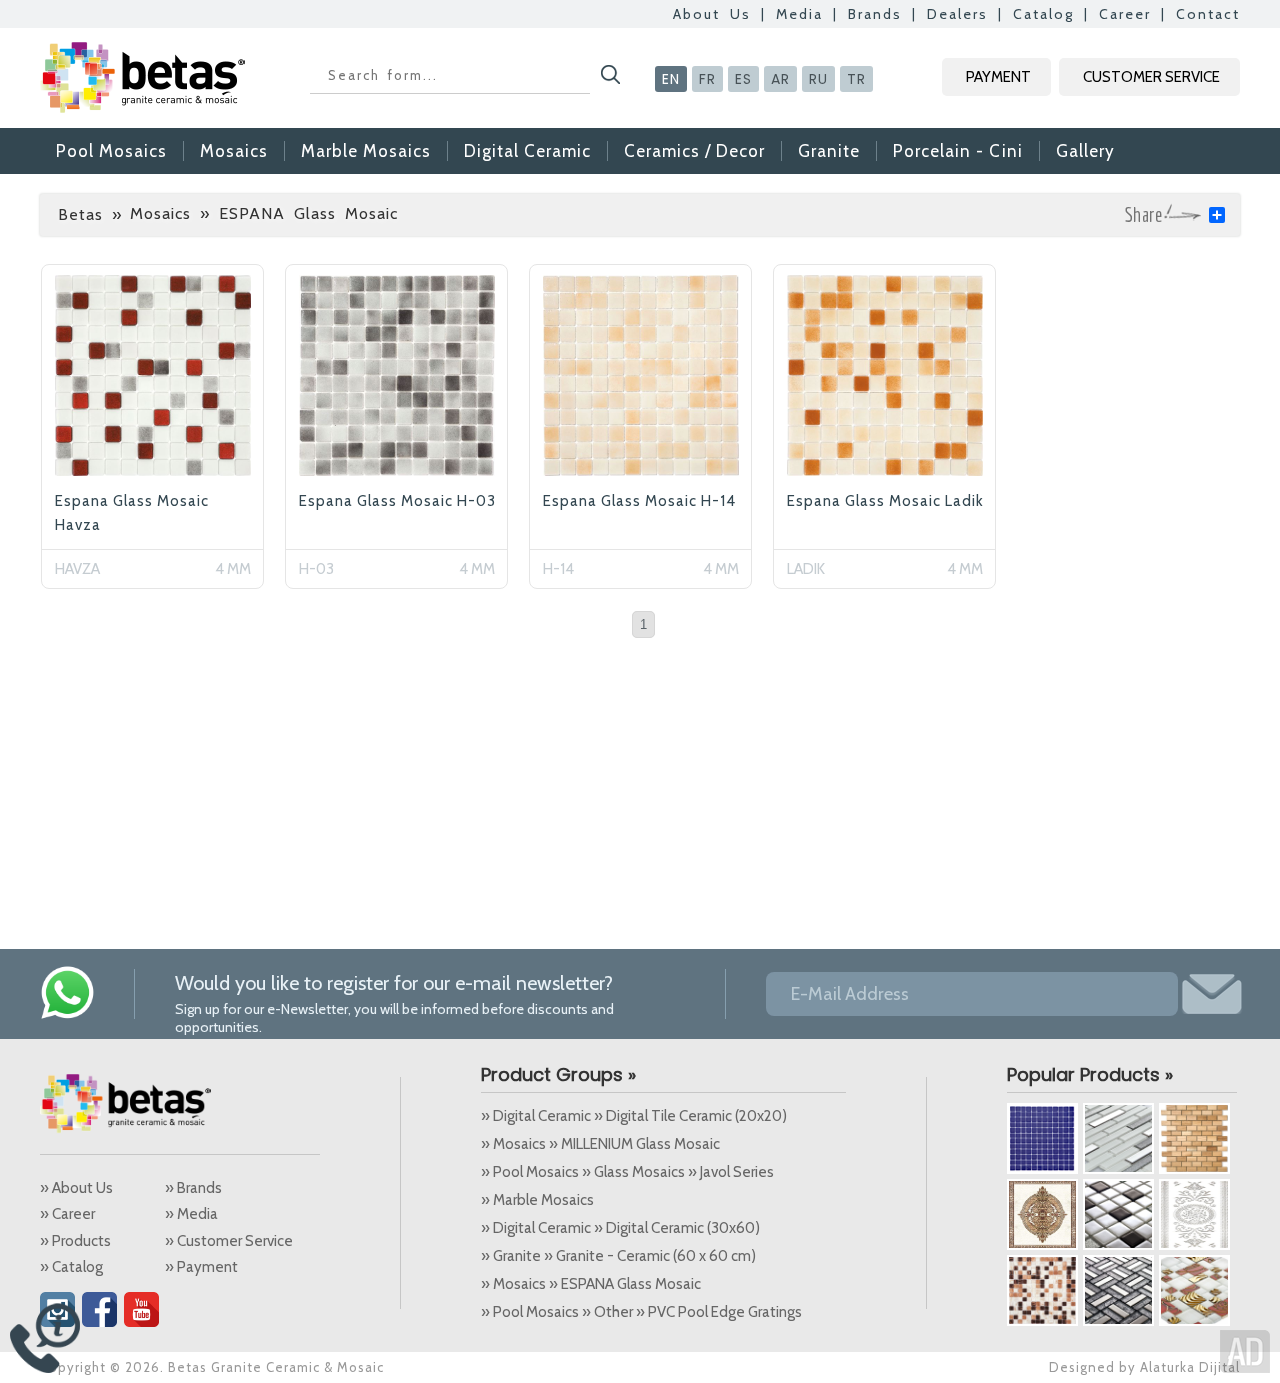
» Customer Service (229, 1241)
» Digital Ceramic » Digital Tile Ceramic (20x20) (634, 1116)
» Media (191, 1214)
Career (1125, 14)
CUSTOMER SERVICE (1151, 77)
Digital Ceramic (527, 151)
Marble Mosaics (366, 151)
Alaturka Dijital (1190, 1367)
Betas (80, 214)
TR (856, 79)
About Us (712, 14)
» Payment (201, 1267)
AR (780, 79)
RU (818, 79)
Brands (875, 14)
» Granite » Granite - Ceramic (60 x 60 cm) (618, 1256)
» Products (75, 1241)
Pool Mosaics (111, 151)
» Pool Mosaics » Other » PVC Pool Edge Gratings (641, 1312)
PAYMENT (998, 77)
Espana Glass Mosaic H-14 (639, 501)
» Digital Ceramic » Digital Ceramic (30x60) (620, 1228)
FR (707, 79)
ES (743, 79)
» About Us (76, 1188)
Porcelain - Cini (958, 151)
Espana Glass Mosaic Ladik (885, 501)
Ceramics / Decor (694, 151)
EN (671, 79)
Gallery (1085, 151)
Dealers (957, 14)
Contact (1208, 14)
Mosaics (234, 151)
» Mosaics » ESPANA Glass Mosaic (591, 1284)
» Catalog (71, 1267)
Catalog (1043, 14)
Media (799, 14)
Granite (829, 151)
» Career (67, 1214)
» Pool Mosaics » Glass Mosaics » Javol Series (627, 1172)
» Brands (193, 1188)
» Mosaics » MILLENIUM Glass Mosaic (600, 1144)
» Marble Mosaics (537, 1200)
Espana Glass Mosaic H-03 (397, 501)
